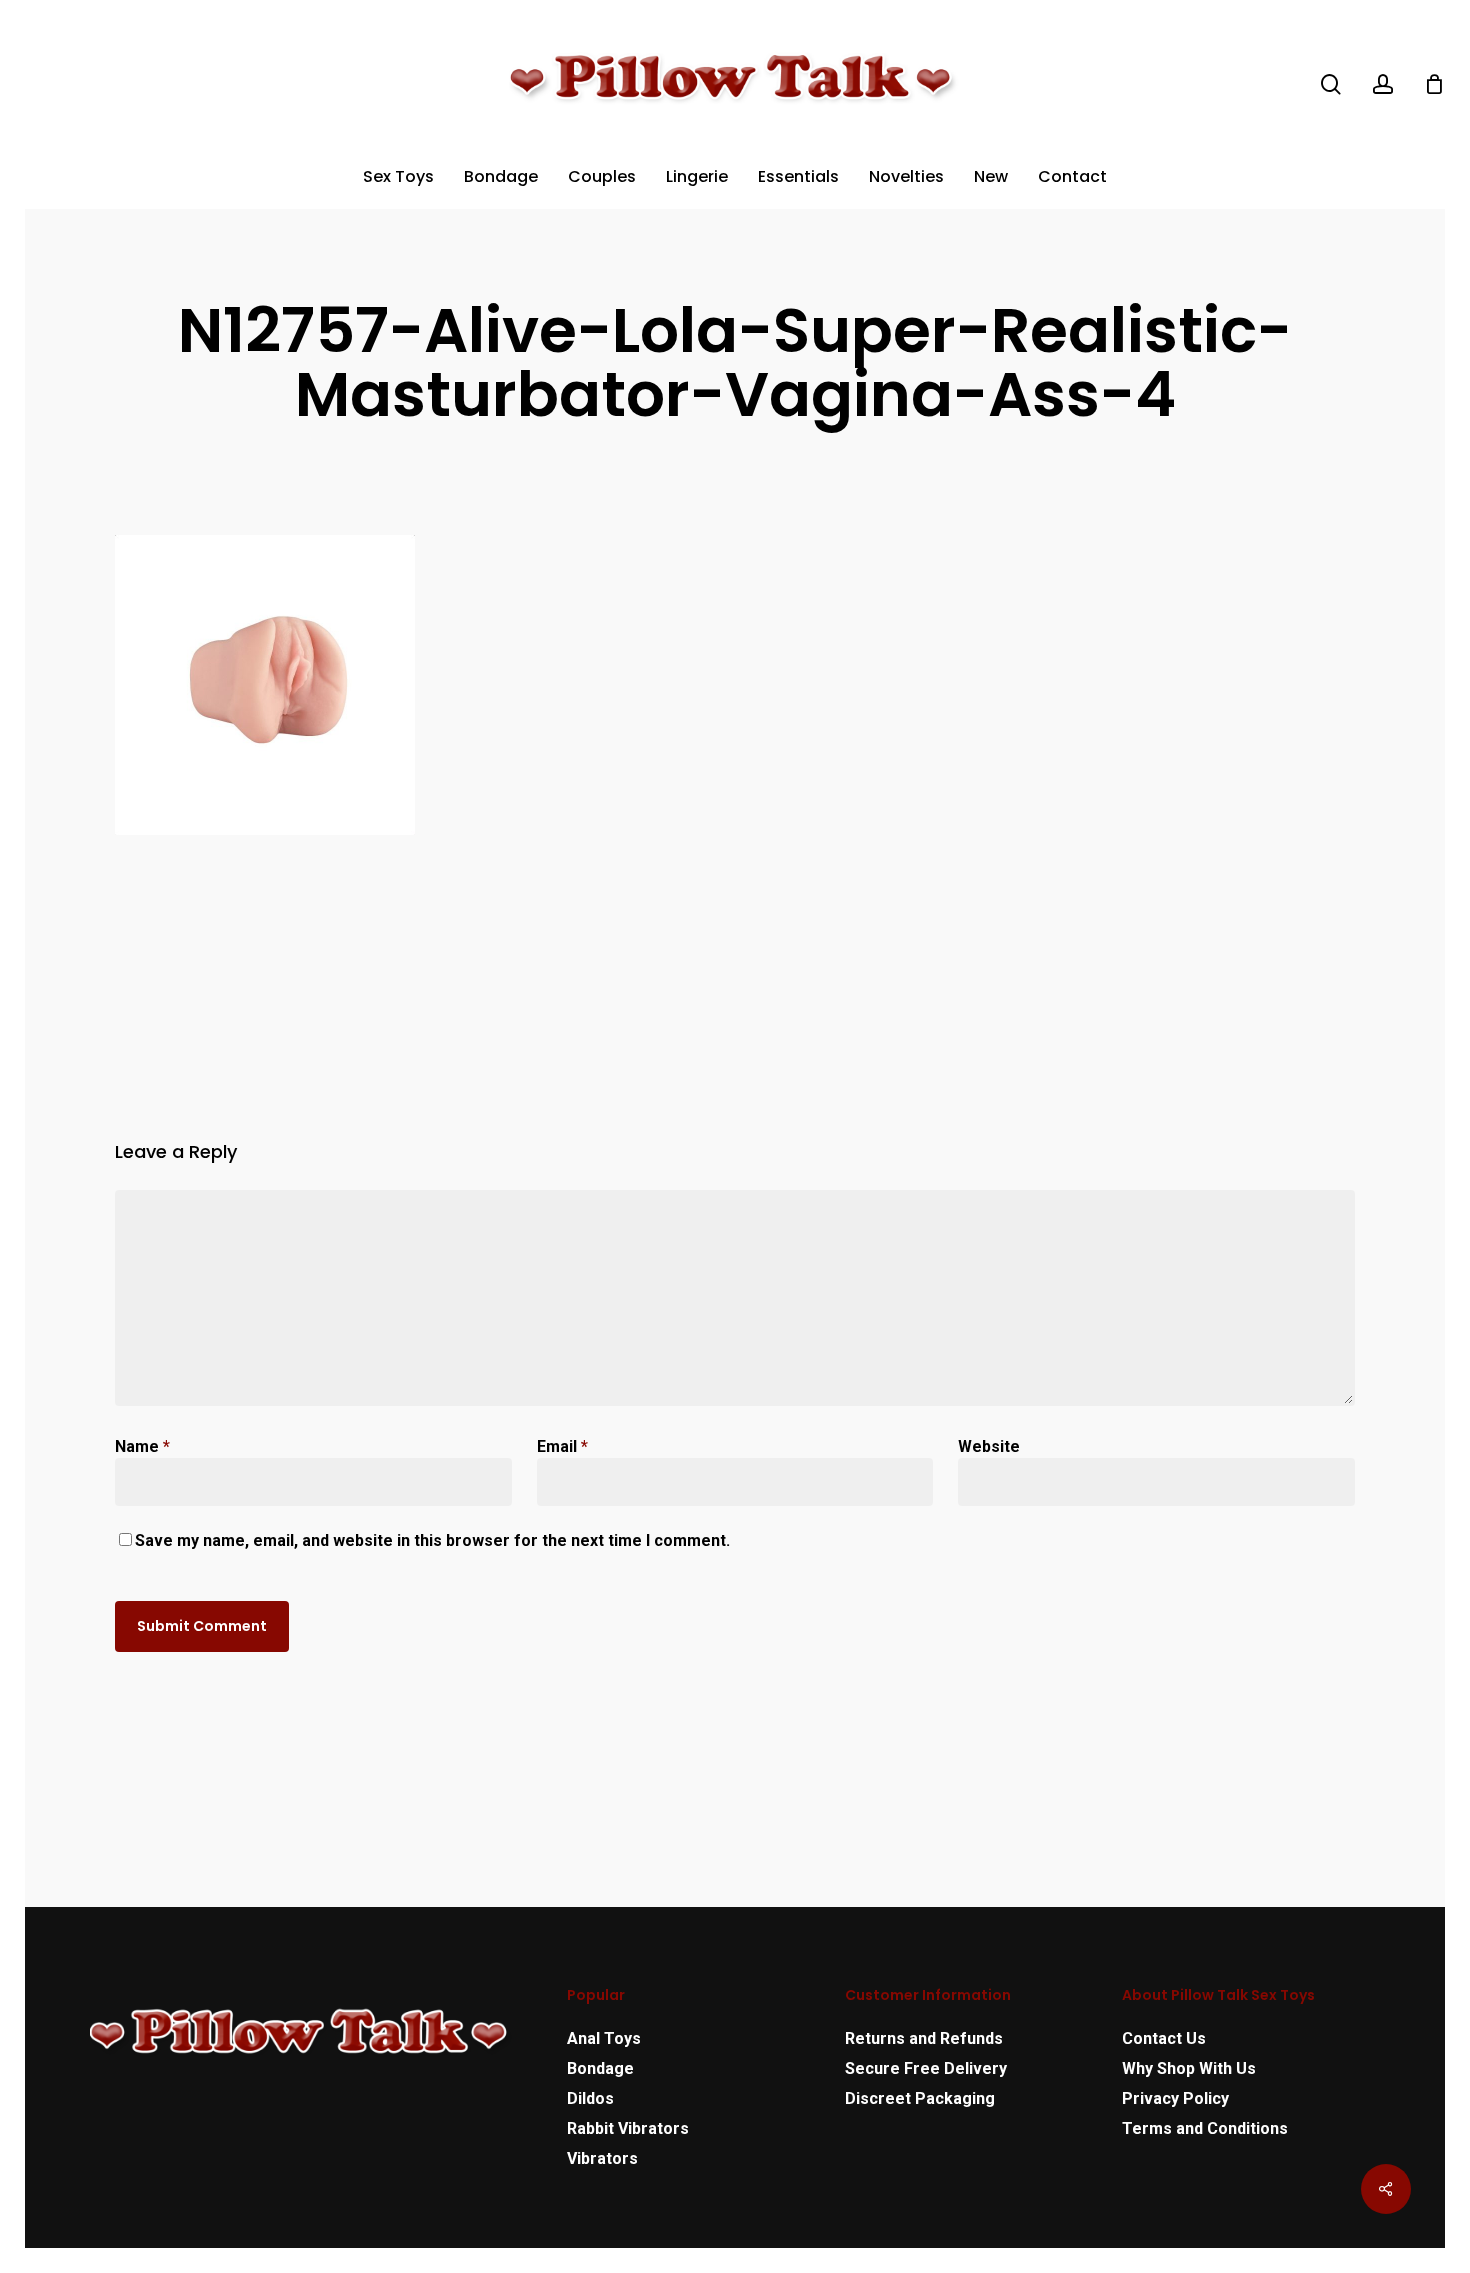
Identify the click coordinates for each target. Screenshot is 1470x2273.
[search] (1331, 84)
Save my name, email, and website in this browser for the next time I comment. (432, 1540)
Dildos (590, 2098)
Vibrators (602, 2158)
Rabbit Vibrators (628, 2128)
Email (562, 1446)
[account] (1383, 84)
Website (989, 1446)
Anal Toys (604, 2038)
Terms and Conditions (1205, 2128)
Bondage (600, 2068)
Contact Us (1164, 2038)
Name (142, 1446)
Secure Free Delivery (926, 2068)
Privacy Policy (1175, 2098)
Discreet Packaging (920, 2098)
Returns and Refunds (924, 2038)
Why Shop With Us (1189, 2068)
